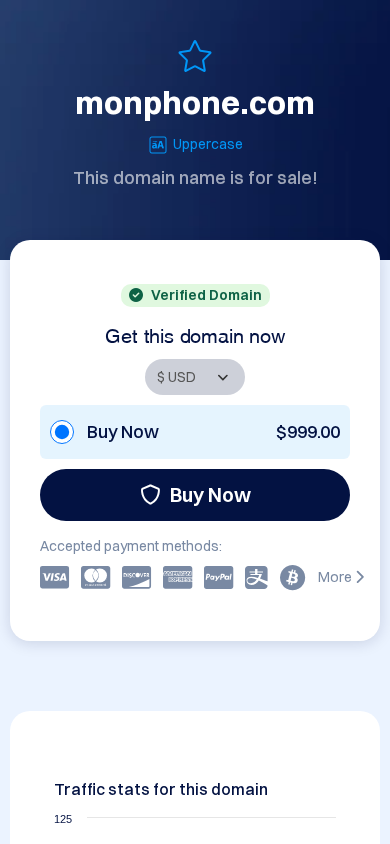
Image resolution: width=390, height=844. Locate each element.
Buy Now (210, 494)
